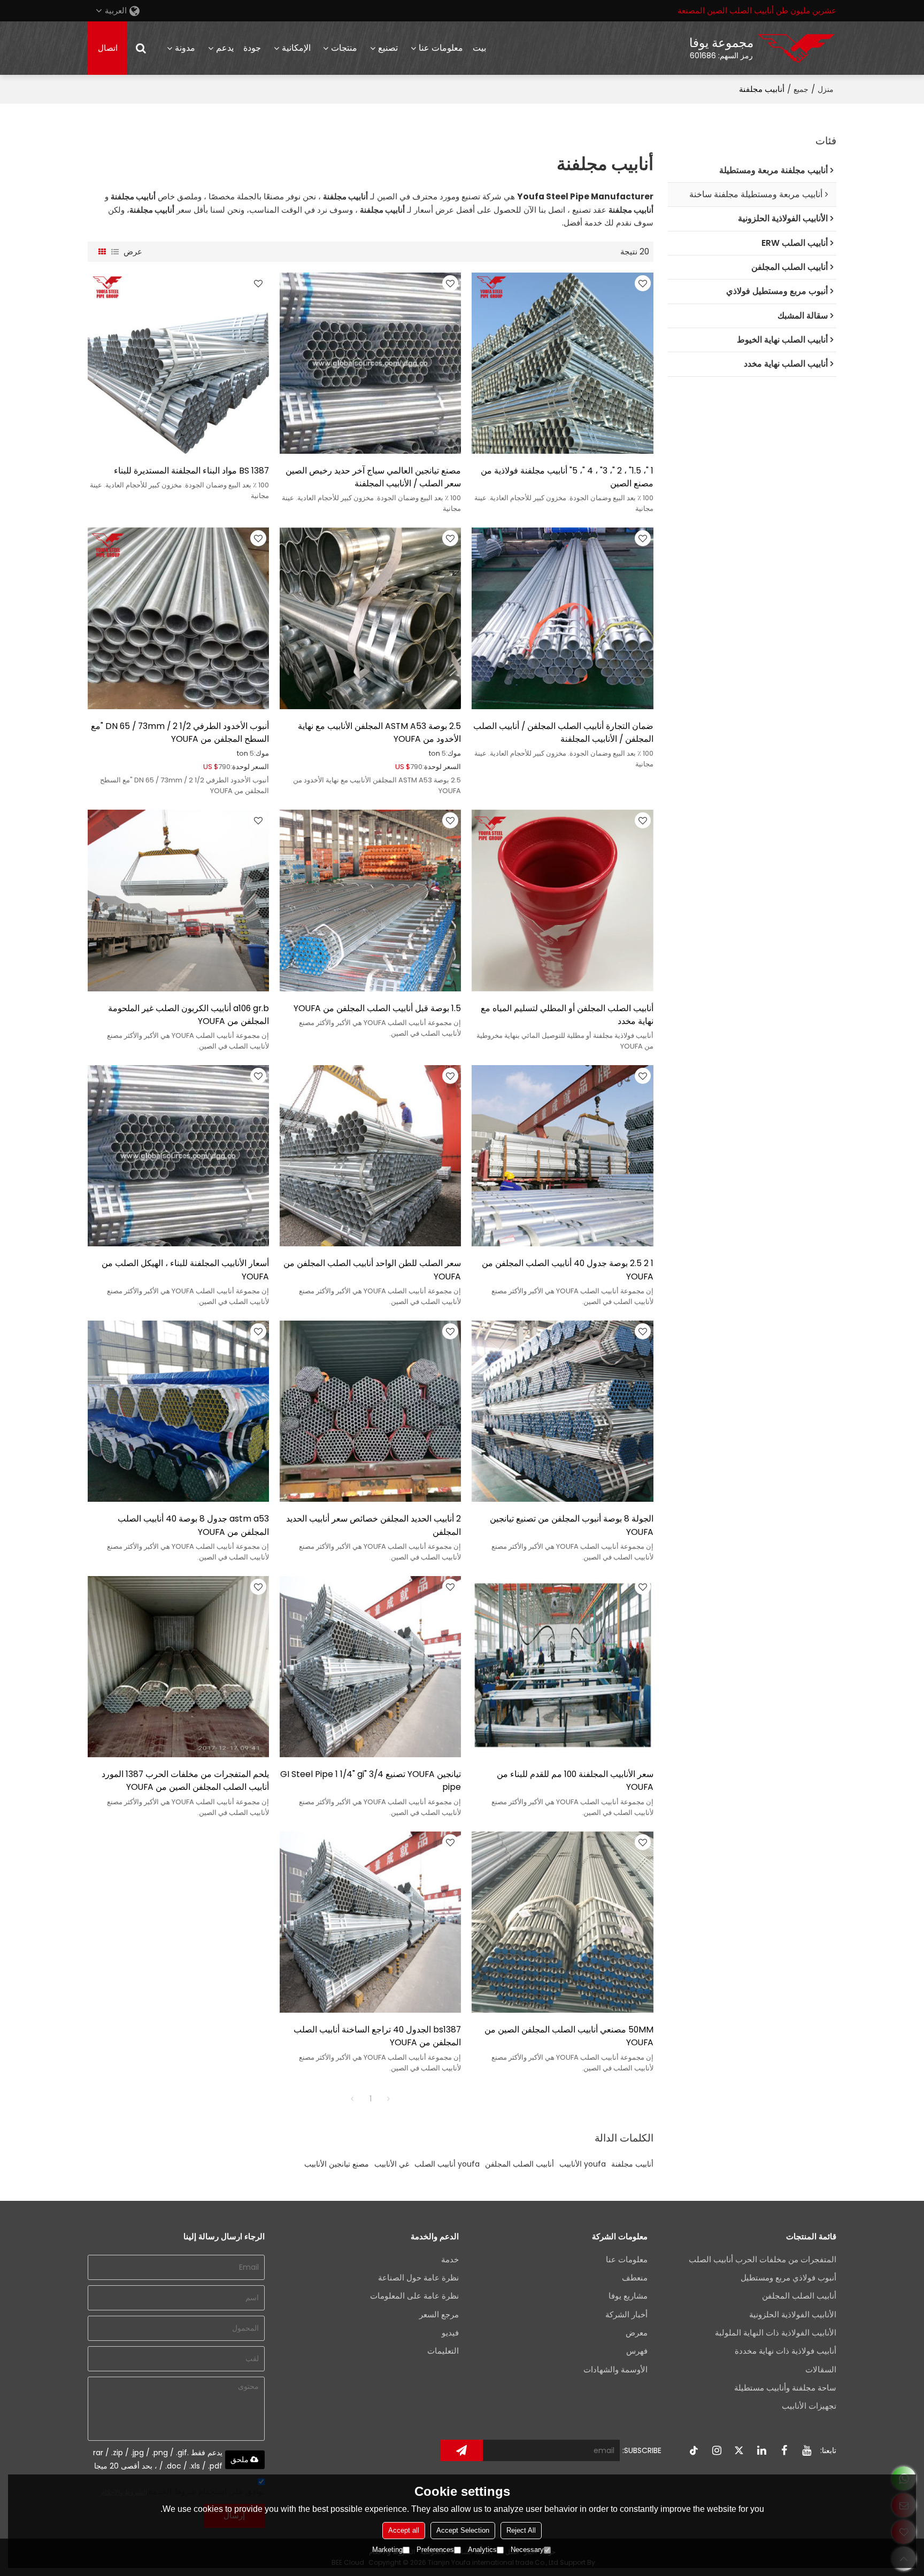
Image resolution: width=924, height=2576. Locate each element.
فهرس (637, 2351)
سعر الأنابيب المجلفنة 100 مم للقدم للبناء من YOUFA (575, 1780)
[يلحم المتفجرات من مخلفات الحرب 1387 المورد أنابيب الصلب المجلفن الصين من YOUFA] (178, 1667)
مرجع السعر (439, 2314)
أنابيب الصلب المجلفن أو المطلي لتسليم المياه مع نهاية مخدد (567, 1015)
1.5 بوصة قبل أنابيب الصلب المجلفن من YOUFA (377, 1008)
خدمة (450, 2259)
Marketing (387, 2550)
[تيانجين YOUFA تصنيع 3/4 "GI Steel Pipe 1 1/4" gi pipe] (370, 1667)
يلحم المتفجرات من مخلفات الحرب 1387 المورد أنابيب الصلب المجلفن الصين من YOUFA (185, 1780)
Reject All (521, 2530)
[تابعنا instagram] (717, 2450)
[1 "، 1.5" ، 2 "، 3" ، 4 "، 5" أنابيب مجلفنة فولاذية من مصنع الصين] (562, 363)
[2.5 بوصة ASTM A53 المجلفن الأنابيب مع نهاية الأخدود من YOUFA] (370, 618)
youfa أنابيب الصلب (447, 2164)
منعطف (635, 2278)
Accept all (404, 2530)
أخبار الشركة (626, 2314)
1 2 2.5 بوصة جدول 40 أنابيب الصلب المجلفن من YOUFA (567, 1270)
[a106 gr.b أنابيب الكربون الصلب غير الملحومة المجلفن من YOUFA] (178, 900)
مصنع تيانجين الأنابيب (337, 2164)
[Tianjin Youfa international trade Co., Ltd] (796, 48)
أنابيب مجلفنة (632, 2164)
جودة (252, 48)
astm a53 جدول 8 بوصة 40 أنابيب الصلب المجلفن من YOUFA (193, 1525)
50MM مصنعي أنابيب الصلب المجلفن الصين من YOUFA (569, 2036)
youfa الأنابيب (583, 2164)
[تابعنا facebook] (784, 2450)
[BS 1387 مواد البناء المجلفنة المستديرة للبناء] (178, 363)
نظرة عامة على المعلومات (414, 2296)
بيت (479, 48)
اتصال (108, 48)
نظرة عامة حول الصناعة (418, 2278)
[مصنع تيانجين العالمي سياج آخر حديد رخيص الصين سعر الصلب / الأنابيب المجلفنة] (370, 363)
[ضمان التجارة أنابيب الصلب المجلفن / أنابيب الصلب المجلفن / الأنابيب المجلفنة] (562, 618)
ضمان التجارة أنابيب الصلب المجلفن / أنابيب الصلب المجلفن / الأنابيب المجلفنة (563, 732)
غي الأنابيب (392, 2164)
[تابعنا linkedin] (761, 2450)
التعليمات (443, 2351)
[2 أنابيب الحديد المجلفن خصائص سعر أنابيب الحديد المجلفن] (370, 1411)
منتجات (344, 48)
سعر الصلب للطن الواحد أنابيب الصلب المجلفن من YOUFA (372, 1270)
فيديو (450, 2333)
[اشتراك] (461, 2450)
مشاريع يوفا (628, 2296)
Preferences (435, 2550)
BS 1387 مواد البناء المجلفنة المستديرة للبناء (191, 471)
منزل (826, 89)
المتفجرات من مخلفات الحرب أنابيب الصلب (763, 2259)
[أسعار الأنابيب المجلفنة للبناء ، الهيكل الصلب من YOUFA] (178, 1156)
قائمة (115, 252)
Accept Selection (463, 2530)
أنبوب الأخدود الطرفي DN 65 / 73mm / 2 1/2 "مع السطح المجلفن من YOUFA (180, 732)
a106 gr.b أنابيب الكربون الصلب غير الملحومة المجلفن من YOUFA (188, 1015)
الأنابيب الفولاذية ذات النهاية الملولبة (776, 2333)
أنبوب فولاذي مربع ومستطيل (788, 2278)
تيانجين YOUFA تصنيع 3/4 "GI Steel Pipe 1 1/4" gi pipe (371, 1780)
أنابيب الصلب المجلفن (519, 2164)
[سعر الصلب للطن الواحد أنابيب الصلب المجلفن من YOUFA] (370, 1156)
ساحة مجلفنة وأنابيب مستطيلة (785, 2388)
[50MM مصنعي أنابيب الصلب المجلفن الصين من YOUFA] (562, 1922)
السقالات (821, 2369)
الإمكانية (296, 48)
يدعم (225, 48)
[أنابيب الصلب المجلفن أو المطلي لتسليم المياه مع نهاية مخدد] (562, 900)
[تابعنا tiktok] (694, 2450)
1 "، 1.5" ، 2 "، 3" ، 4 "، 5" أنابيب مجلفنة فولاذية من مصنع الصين (567, 477)
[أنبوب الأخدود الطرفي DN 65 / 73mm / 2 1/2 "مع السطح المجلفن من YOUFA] (178, 618)
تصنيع (388, 48)
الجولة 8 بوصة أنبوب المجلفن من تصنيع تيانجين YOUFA (571, 1525)
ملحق (240, 2459)
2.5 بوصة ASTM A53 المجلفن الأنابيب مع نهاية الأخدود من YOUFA (379, 732)
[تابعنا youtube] (806, 2450)
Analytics (482, 2550)
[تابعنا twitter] (739, 2450)
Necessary (527, 2550)
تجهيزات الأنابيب (809, 2406)
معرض (637, 2333)
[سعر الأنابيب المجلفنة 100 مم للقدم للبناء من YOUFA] (562, 1667)
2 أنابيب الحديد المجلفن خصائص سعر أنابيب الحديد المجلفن (374, 1525)
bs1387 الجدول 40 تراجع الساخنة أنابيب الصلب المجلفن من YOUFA (377, 2036)
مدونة (185, 48)
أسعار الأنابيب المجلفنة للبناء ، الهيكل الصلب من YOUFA (185, 1270)
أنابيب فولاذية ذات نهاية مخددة (786, 2351)
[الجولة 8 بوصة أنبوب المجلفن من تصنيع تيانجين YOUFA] (562, 1411)
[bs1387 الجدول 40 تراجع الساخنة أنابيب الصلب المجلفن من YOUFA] (370, 1922)
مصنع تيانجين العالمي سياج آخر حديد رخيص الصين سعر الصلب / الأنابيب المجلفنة (373, 477)
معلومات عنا (441, 48)
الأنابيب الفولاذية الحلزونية (793, 2314)
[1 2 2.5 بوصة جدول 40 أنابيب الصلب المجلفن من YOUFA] (562, 1156)
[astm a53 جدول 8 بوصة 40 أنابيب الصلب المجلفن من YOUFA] (178, 1411)
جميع (801, 89)
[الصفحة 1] (352, 2099)
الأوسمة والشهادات (615, 2369)
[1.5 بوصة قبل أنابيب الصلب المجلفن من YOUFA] (370, 900)
